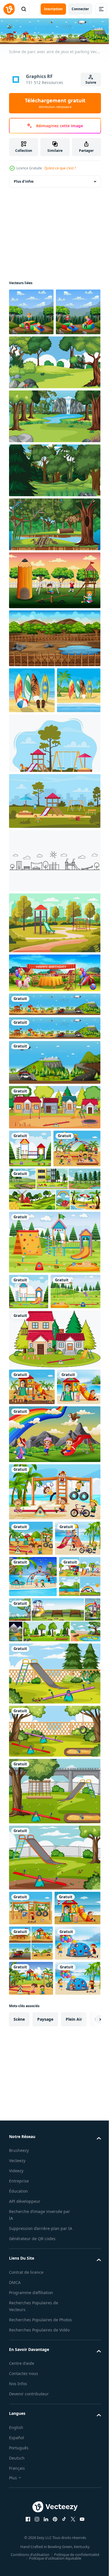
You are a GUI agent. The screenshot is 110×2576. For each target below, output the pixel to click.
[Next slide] (88, 2403)
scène (19, 2403)
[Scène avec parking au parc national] (54, 1154)
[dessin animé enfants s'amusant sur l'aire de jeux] (54, 1636)
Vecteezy (17, 2545)
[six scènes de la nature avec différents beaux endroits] (54, 1319)
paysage (45, 2403)
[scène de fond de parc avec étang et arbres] (54, 684)
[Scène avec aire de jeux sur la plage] (54, 1120)
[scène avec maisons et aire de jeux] (54, 1199)
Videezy (16, 2555)
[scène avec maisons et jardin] (54, 1504)
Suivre (91, 82)
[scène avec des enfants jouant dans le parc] (54, 626)
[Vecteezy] (9, 9)
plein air (74, 2403)
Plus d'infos (24, 180)
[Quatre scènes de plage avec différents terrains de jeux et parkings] (31, 2257)
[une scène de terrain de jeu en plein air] (30, 1240)
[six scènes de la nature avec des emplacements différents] (54, 1899)
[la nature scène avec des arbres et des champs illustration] (54, 408)
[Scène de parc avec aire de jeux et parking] (54, 1096)
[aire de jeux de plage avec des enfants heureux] (33, 1278)
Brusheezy (19, 2535)
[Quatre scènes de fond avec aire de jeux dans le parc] (30, 1855)
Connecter (80, 9)
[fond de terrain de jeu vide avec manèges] (54, 1952)
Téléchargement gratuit (55, 103)
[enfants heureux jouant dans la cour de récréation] (31, 311)
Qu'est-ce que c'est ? (60, 168)
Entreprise (19, 2565)
